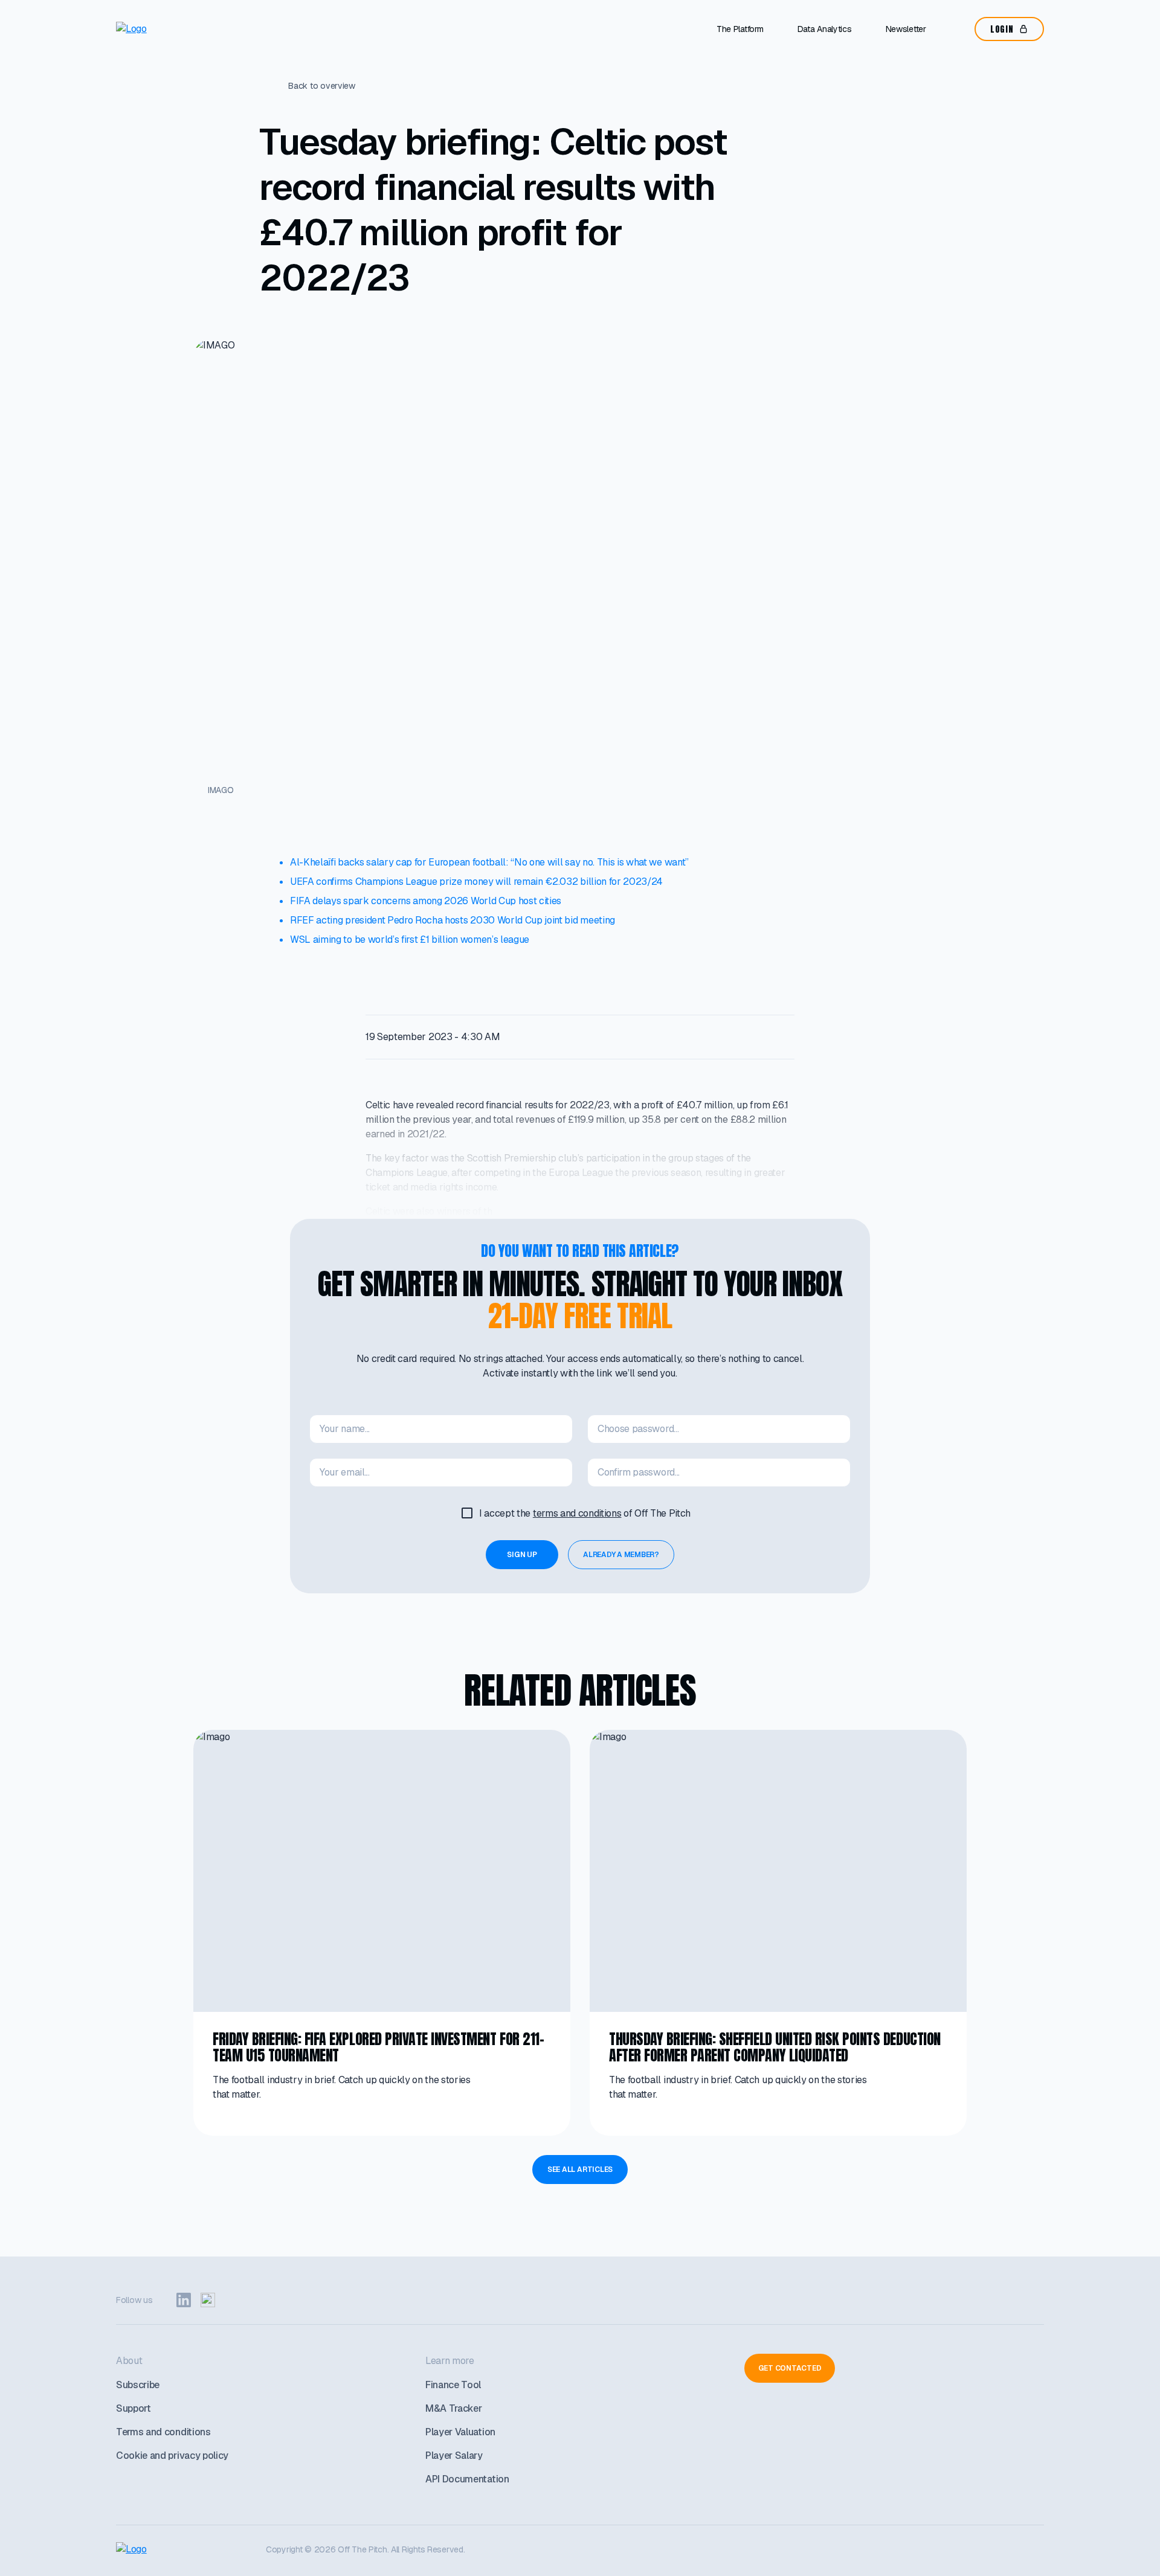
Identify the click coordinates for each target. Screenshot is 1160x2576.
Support (134, 2408)
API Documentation (467, 2479)
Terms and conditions (163, 2432)
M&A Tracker (453, 2408)
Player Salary (454, 2456)
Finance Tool (453, 2385)
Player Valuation (460, 2432)
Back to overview (322, 86)
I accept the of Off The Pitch (585, 1513)
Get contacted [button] (790, 2368)
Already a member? (621, 1555)
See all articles (580, 2170)
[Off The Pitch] (167, 29)
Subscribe (138, 2385)
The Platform (740, 29)
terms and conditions (577, 1513)
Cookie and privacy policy (172, 2456)
